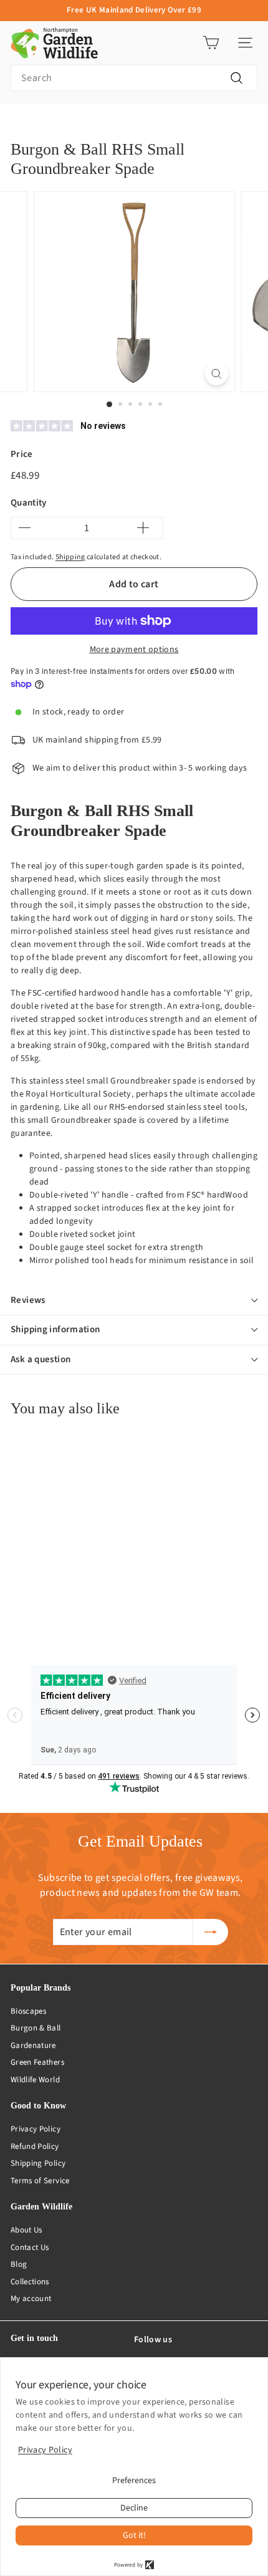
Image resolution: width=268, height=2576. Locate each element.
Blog (19, 2264)
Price (22, 454)
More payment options (134, 650)
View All (64, 123)
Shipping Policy (38, 2163)
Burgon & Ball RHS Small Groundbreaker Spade (175, 123)
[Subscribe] (211, 1932)
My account (31, 2299)
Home (21, 123)
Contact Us (30, 2247)
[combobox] (134, 78)
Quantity (29, 503)
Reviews (28, 1300)
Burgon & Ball (36, 2028)
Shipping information (55, 1329)
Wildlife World (35, 2080)
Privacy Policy (36, 2129)
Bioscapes (28, 2011)
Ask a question (41, 1359)
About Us (26, 2230)
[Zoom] (216, 374)
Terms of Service (40, 2181)
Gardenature (33, 2045)
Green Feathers (37, 2062)
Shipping (70, 557)
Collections (30, 2282)
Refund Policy (35, 2146)
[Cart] (211, 43)
